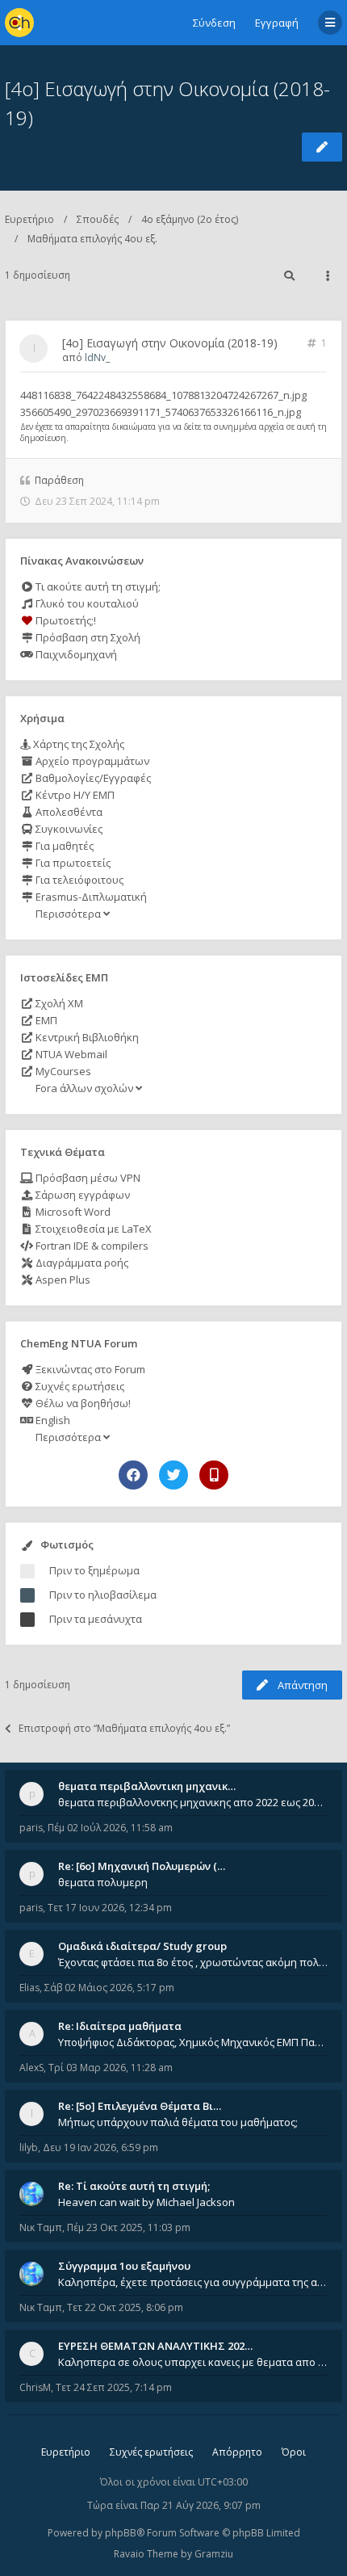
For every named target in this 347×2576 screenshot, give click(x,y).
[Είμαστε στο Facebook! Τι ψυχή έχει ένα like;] (133, 1475)
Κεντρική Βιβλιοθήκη (86, 1037)
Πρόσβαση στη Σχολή (87, 637)
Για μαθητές (63, 846)
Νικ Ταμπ (41, 2227)
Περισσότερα (68, 914)
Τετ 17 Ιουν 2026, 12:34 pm (110, 1908)
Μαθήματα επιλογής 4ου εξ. (92, 239)
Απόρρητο (237, 2452)
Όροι (294, 2452)
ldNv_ (97, 357)
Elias (29, 1988)
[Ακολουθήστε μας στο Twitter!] (173, 1475)
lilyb (29, 2147)
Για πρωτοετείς (72, 863)
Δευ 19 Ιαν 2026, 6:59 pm (100, 2147)
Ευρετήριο (29, 219)
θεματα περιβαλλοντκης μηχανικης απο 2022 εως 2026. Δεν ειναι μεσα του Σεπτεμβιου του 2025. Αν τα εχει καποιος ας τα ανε (193, 1802)
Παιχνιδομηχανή (75, 654)
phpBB (121, 2533)
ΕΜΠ (45, 1020)
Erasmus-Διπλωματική (90, 897)
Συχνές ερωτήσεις (79, 1386)
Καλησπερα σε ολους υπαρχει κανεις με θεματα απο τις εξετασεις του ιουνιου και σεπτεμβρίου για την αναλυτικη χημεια (193, 2362)
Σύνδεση (214, 23)
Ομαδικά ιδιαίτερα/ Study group (142, 1946)
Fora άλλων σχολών (84, 1088)
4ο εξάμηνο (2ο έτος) (190, 219)
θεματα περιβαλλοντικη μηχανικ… (147, 1786)
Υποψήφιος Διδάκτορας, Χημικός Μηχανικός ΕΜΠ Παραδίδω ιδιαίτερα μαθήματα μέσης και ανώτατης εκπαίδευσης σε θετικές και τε (193, 2042)
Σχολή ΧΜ (58, 1003)
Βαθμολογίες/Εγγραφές (92, 778)
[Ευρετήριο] (19, 23)
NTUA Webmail (70, 1054)
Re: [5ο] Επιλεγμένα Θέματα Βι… (140, 2106)
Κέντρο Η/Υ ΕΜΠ (74, 795)
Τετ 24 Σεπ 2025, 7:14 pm (114, 2387)
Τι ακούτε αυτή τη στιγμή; (97, 586)
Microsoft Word (72, 1212)
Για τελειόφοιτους (78, 880)
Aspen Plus (62, 1280)
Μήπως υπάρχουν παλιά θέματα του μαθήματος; (178, 2122)
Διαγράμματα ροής (81, 1263)
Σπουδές (98, 219)
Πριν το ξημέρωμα (94, 1570)
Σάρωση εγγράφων (82, 1195)
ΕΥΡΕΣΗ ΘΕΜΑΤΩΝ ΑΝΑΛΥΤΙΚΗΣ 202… (155, 2346)
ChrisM (35, 2387)
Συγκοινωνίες (68, 829)
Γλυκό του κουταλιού (86, 603)
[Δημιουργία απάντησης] (322, 147)
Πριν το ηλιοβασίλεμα (103, 1595)
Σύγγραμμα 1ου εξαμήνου (124, 2266)
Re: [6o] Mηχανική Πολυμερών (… (142, 1866)
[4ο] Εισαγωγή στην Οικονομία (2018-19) (170, 343)
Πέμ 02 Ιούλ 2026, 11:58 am (110, 1828)
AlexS (31, 2068)
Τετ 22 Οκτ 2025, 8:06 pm (125, 2307)
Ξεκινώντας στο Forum (89, 1369)
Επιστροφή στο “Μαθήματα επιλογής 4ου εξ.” (124, 1728)
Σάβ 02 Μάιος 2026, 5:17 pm (109, 1988)
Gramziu (214, 2554)
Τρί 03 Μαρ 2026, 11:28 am (111, 2068)
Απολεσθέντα (68, 812)
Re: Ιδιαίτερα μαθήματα (120, 2026)
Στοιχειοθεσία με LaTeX (92, 1229)
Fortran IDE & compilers (91, 1246)
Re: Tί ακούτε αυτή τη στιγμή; (134, 2186)
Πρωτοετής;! (65, 620)
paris (31, 1828)
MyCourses (62, 1071)
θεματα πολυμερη (103, 1882)
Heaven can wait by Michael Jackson (146, 2202)
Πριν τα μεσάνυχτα (96, 1619)
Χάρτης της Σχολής (77, 744)
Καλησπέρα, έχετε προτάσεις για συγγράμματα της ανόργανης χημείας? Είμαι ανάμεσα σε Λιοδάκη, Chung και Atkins (193, 2282)
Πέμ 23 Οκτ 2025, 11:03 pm (129, 2227)
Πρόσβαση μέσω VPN (87, 1178)
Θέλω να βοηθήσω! (82, 1403)
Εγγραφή (277, 23)
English (52, 1420)
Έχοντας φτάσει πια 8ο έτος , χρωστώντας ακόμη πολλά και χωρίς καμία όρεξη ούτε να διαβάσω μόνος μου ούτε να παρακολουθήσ (193, 1962)
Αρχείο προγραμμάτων (91, 761)
